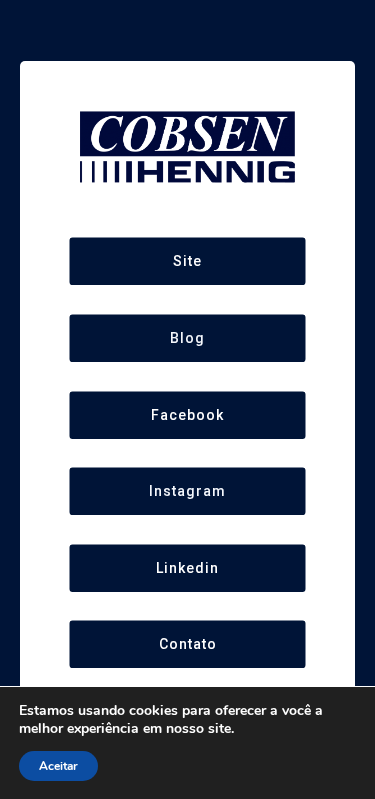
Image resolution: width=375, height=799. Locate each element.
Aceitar (58, 766)
